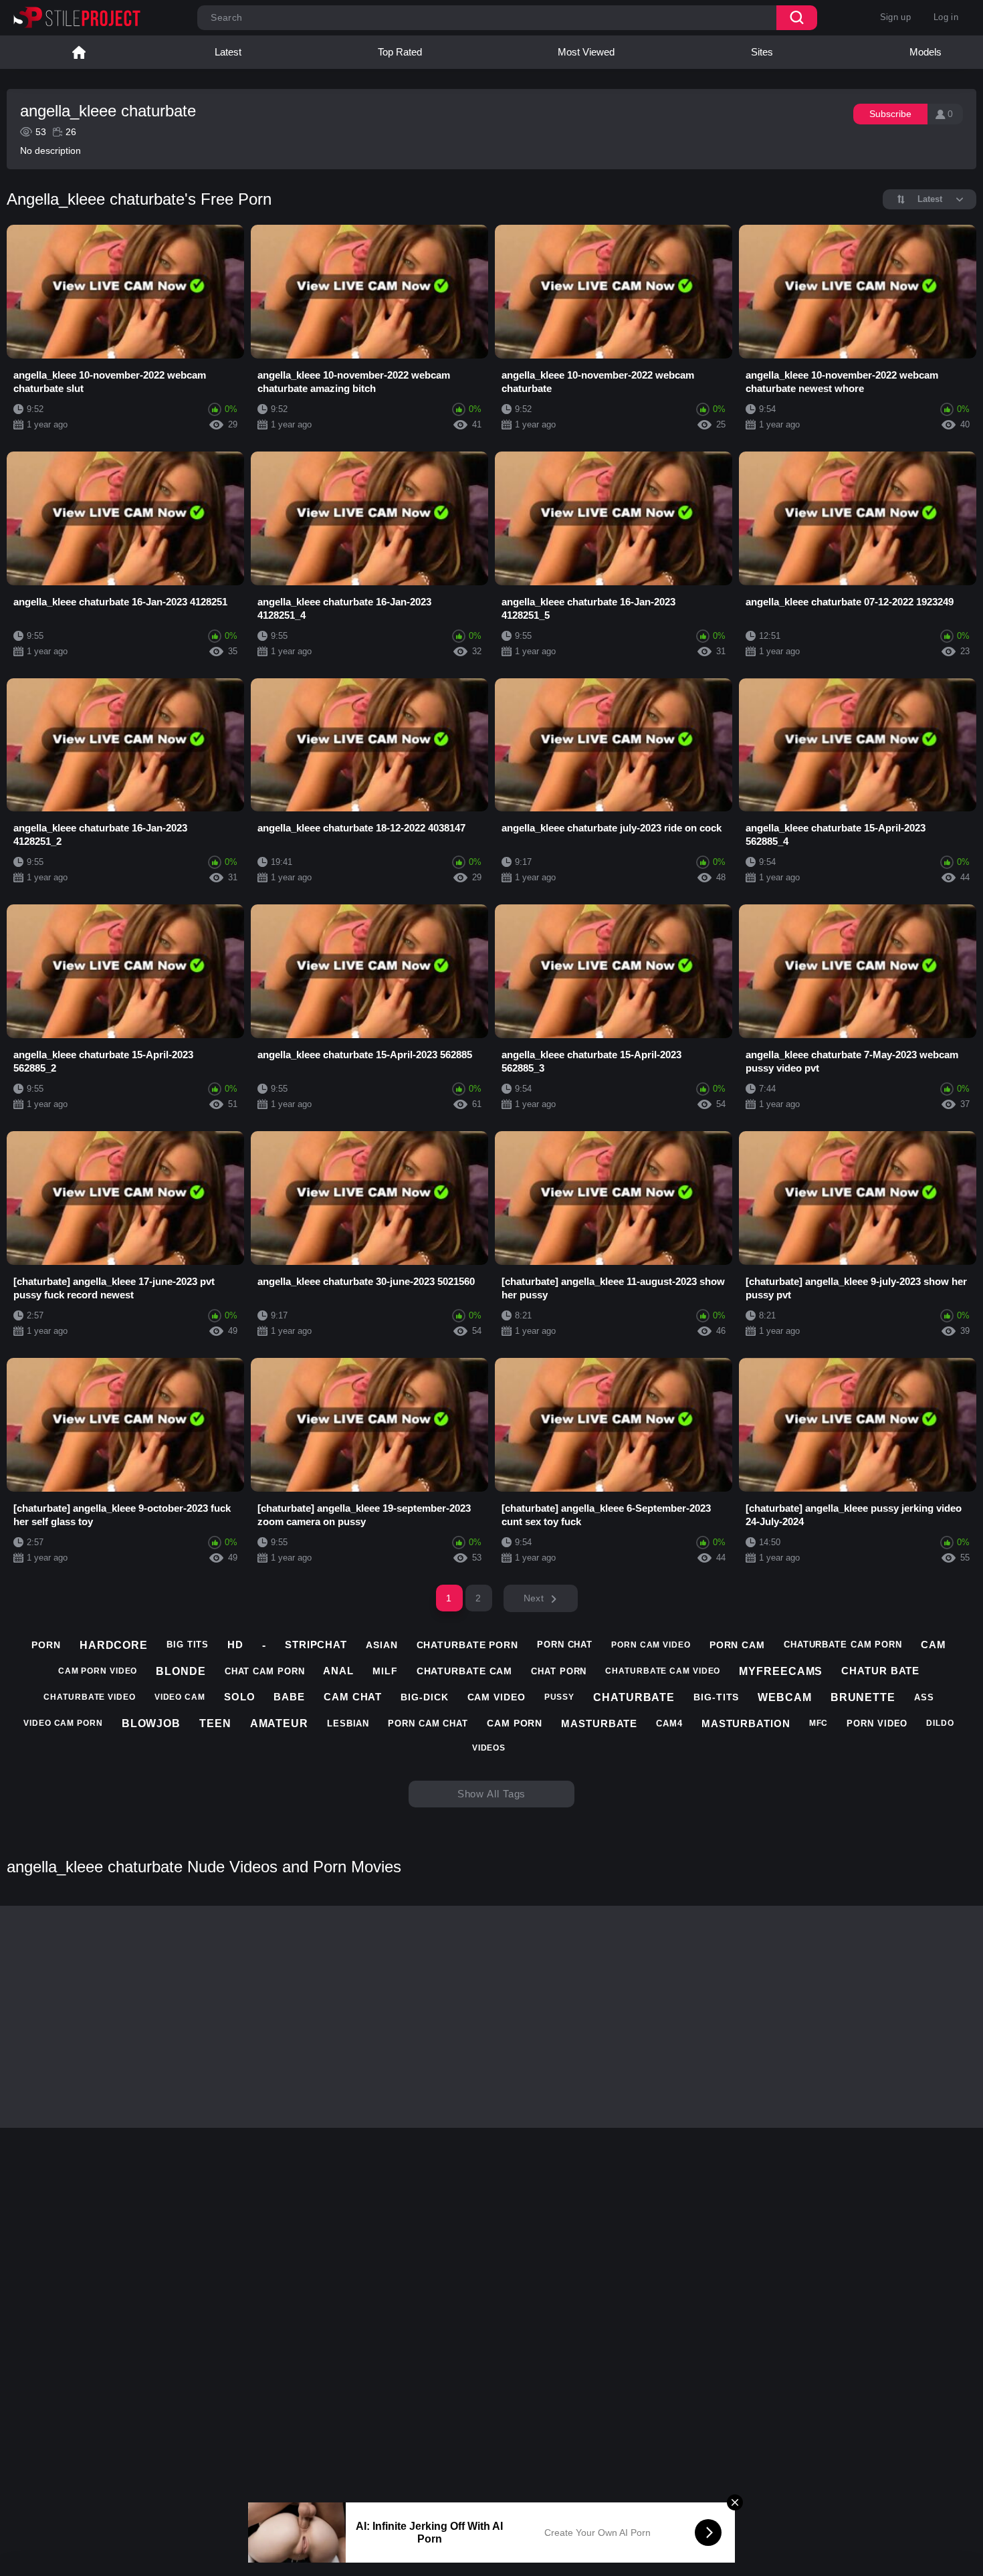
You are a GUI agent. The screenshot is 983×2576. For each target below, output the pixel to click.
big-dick (424, 1697)
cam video (497, 1697)
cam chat (353, 1697)
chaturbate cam (465, 1671)
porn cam (737, 1645)
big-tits (716, 1697)
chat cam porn (265, 1671)
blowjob (151, 1723)
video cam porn (63, 1723)
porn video (877, 1723)
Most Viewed (586, 52)
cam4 (669, 1723)
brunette (863, 1697)
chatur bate (880, 1671)
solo (240, 1697)
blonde (181, 1671)
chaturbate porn (468, 1645)
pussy (560, 1697)
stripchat (316, 1645)
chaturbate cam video (663, 1671)
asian (382, 1645)
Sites (762, 52)
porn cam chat (428, 1723)
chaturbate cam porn (843, 1645)
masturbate (599, 1723)
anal (338, 1671)
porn (46, 1645)
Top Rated (400, 52)
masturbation (746, 1723)
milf (385, 1671)
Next (534, 1598)
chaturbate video (89, 1697)
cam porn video (98, 1671)
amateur (279, 1723)
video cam (180, 1697)
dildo (940, 1723)
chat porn (559, 1671)
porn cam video (651, 1645)
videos (489, 1748)
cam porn (515, 1723)
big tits (188, 1645)
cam (934, 1645)
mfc (819, 1723)
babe (289, 1697)
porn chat (565, 1645)
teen (215, 1723)
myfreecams (781, 1671)
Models (925, 52)
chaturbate (634, 1697)
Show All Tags (492, 1794)
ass (924, 1697)
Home (79, 52)
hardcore (114, 1645)
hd (235, 1645)
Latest (228, 52)
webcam (784, 1697)
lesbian (348, 1723)
